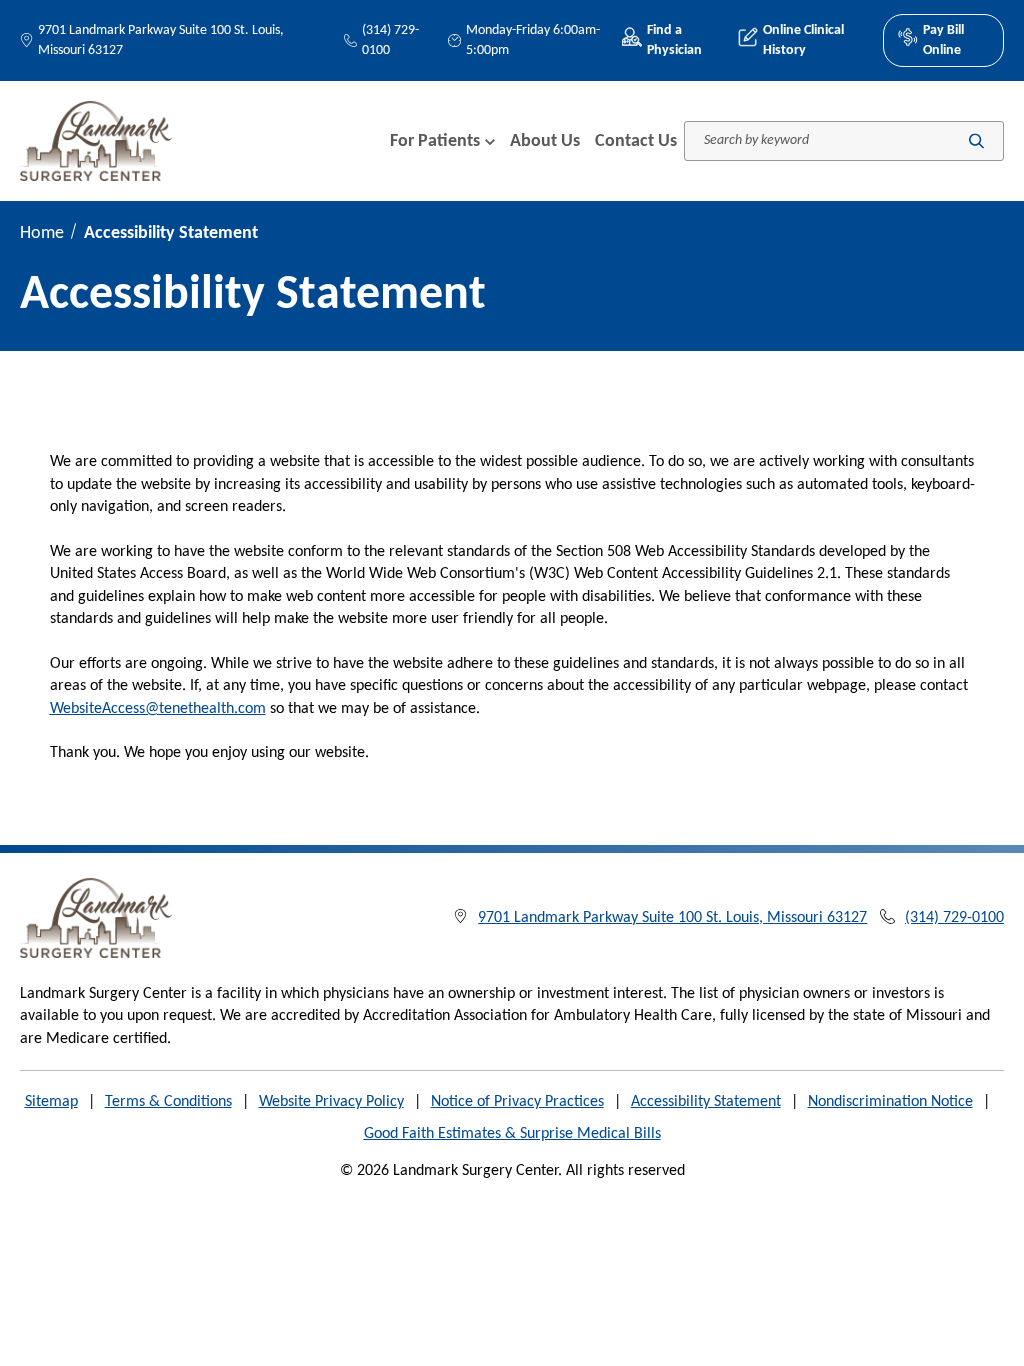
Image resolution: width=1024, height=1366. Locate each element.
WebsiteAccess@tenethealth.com (158, 709)
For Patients (435, 141)
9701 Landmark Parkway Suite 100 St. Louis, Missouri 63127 (161, 40)
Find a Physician (674, 40)
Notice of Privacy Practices (517, 1102)
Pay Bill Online (943, 40)
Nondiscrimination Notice (890, 1102)
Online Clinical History (803, 40)
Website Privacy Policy (331, 1102)
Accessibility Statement (706, 1102)
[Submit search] (976, 141)
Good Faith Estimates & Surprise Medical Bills (512, 1134)
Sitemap (51, 1102)
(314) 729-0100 (390, 40)
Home (42, 233)
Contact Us (636, 141)
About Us (545, 141)
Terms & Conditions (168, 1102)
